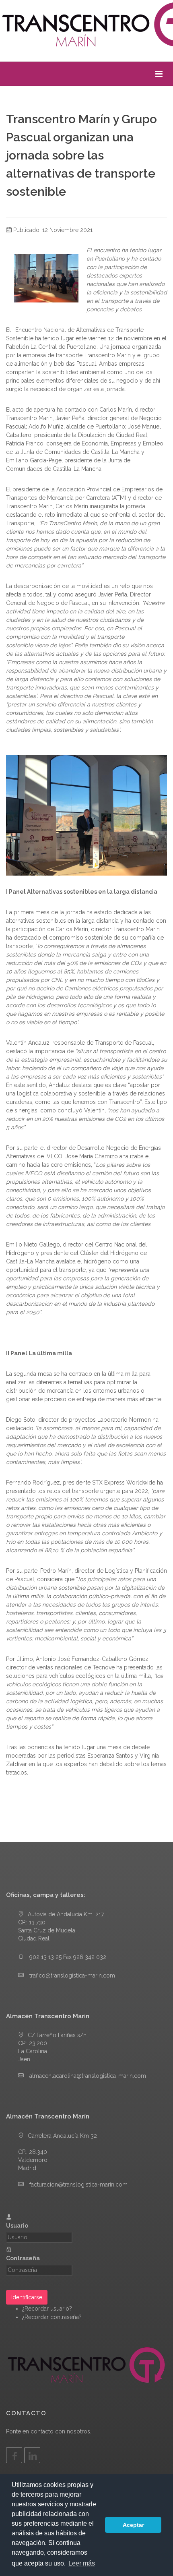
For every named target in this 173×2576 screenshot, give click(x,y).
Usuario (17, 2226)
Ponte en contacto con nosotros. (49, 2431)
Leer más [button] (82, 2563)
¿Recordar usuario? (47, 2309)
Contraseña (23, 2258)
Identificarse (27, 2297)
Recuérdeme (43, 2283)
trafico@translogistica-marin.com (72, 1975)
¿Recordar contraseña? (52, 2317)
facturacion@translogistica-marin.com (78, 2185)
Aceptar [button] (133, 2525)
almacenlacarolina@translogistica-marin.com (88, 2076)
